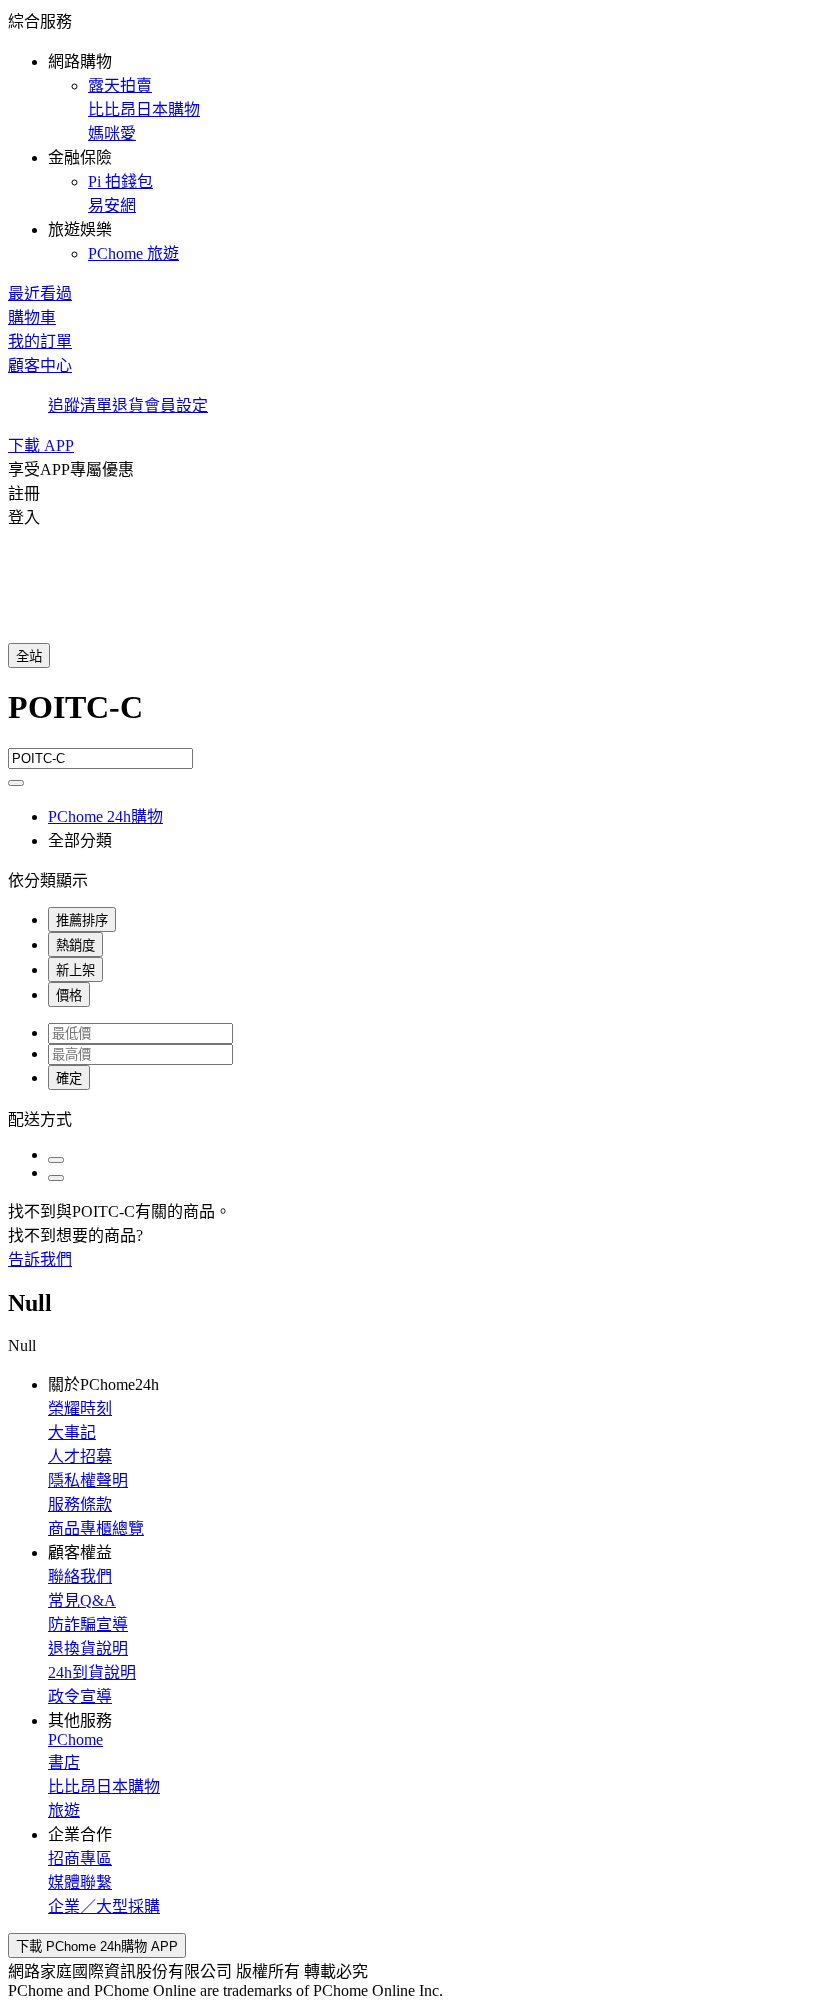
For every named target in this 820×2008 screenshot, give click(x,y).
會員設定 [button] (176, 405)
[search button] (16, 783)
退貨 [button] (128, 405)
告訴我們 (40, 1259)
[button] (410, 136)
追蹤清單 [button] (80, 405)
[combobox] (410, 718)
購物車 (32, 317)
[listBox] (410, 1118)
